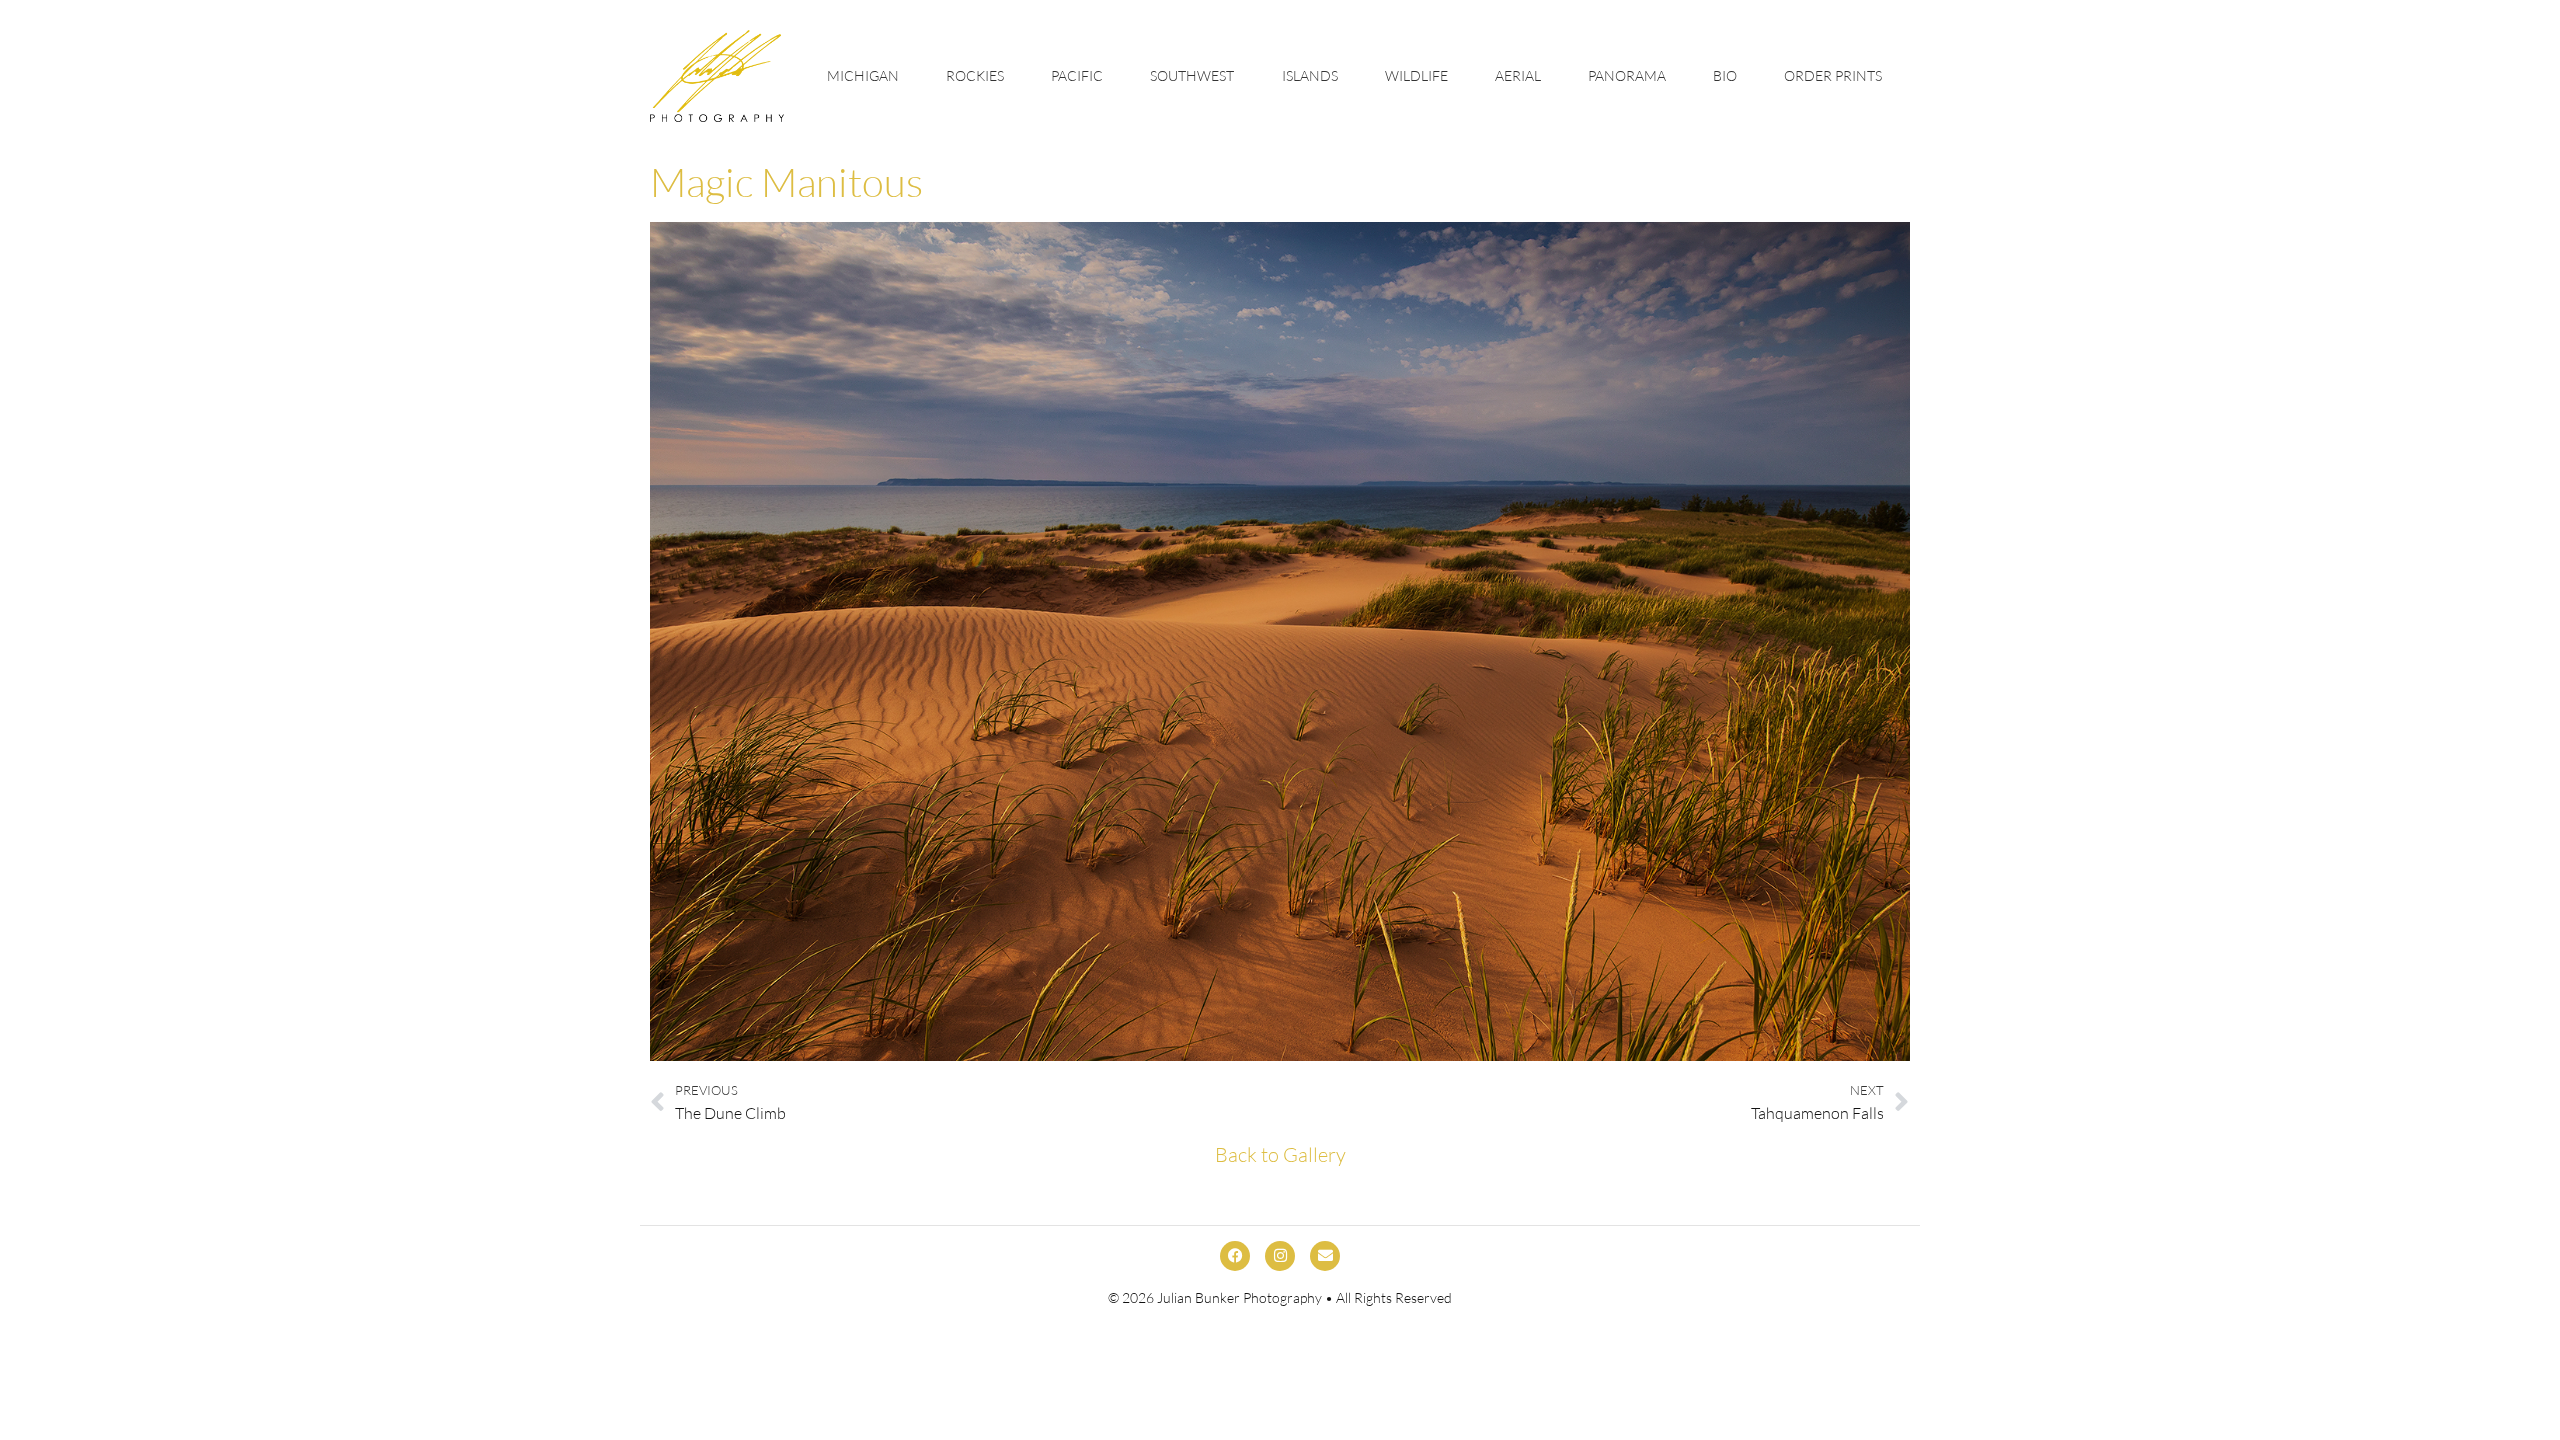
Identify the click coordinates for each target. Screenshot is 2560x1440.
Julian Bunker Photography (1239, 1297)
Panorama (1627, 75)
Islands (1310, 75)
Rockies (975, 75)
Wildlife (1416, 75)
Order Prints (1833, 75)
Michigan (863, 75)
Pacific (1077, 75)
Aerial (1518, 75)
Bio (1725, 75)
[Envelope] (1325, 1256)
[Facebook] (1235, 1256)
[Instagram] (1280, 1256)
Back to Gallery (1280, 1154)
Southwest (1192, 75)
